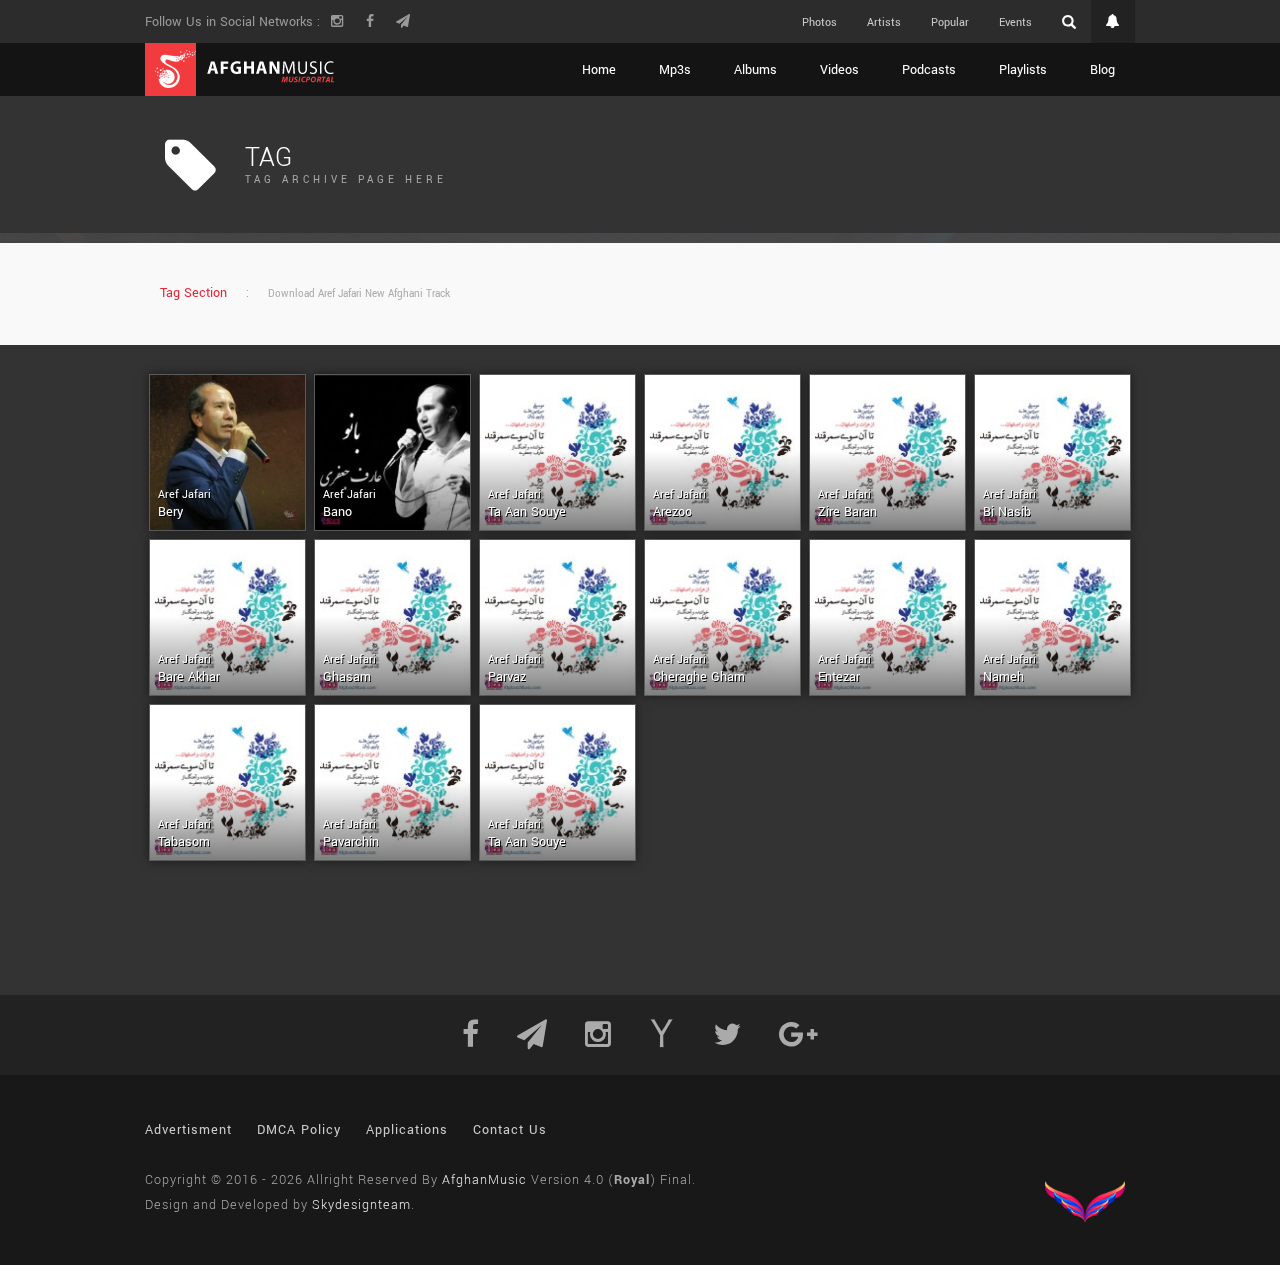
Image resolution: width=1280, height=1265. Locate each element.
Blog (1102, 70)
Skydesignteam (361, 1205)
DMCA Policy (299, 1130)
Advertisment (188, 1130)
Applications (407, 1130)
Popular (950, 22)
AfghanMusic (484, 1180)
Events (1015, 22)
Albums (755, 70)
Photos (819, 22)
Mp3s (675, 70)
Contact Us (510, 1130)
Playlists (1023, 70)
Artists (884, 22)
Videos (839, 70)
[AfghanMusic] (240, 69)
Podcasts (929, 70)
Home (599, 70)
